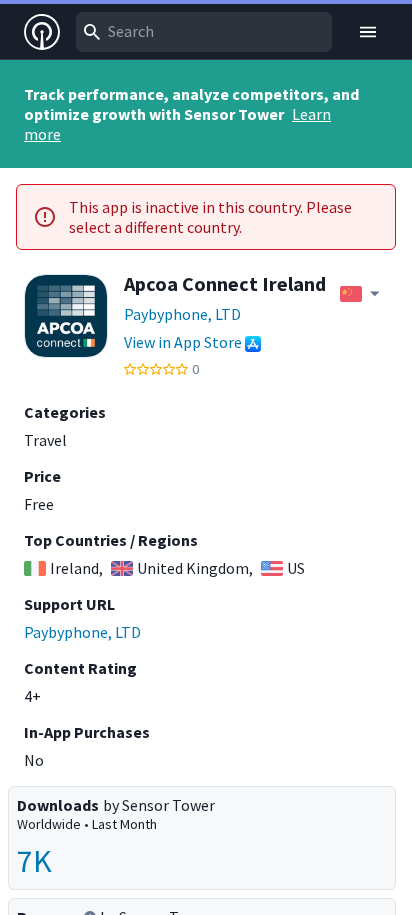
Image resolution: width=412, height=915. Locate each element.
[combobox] (204, 32)
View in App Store (183, 342)
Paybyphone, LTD (182, 314)
